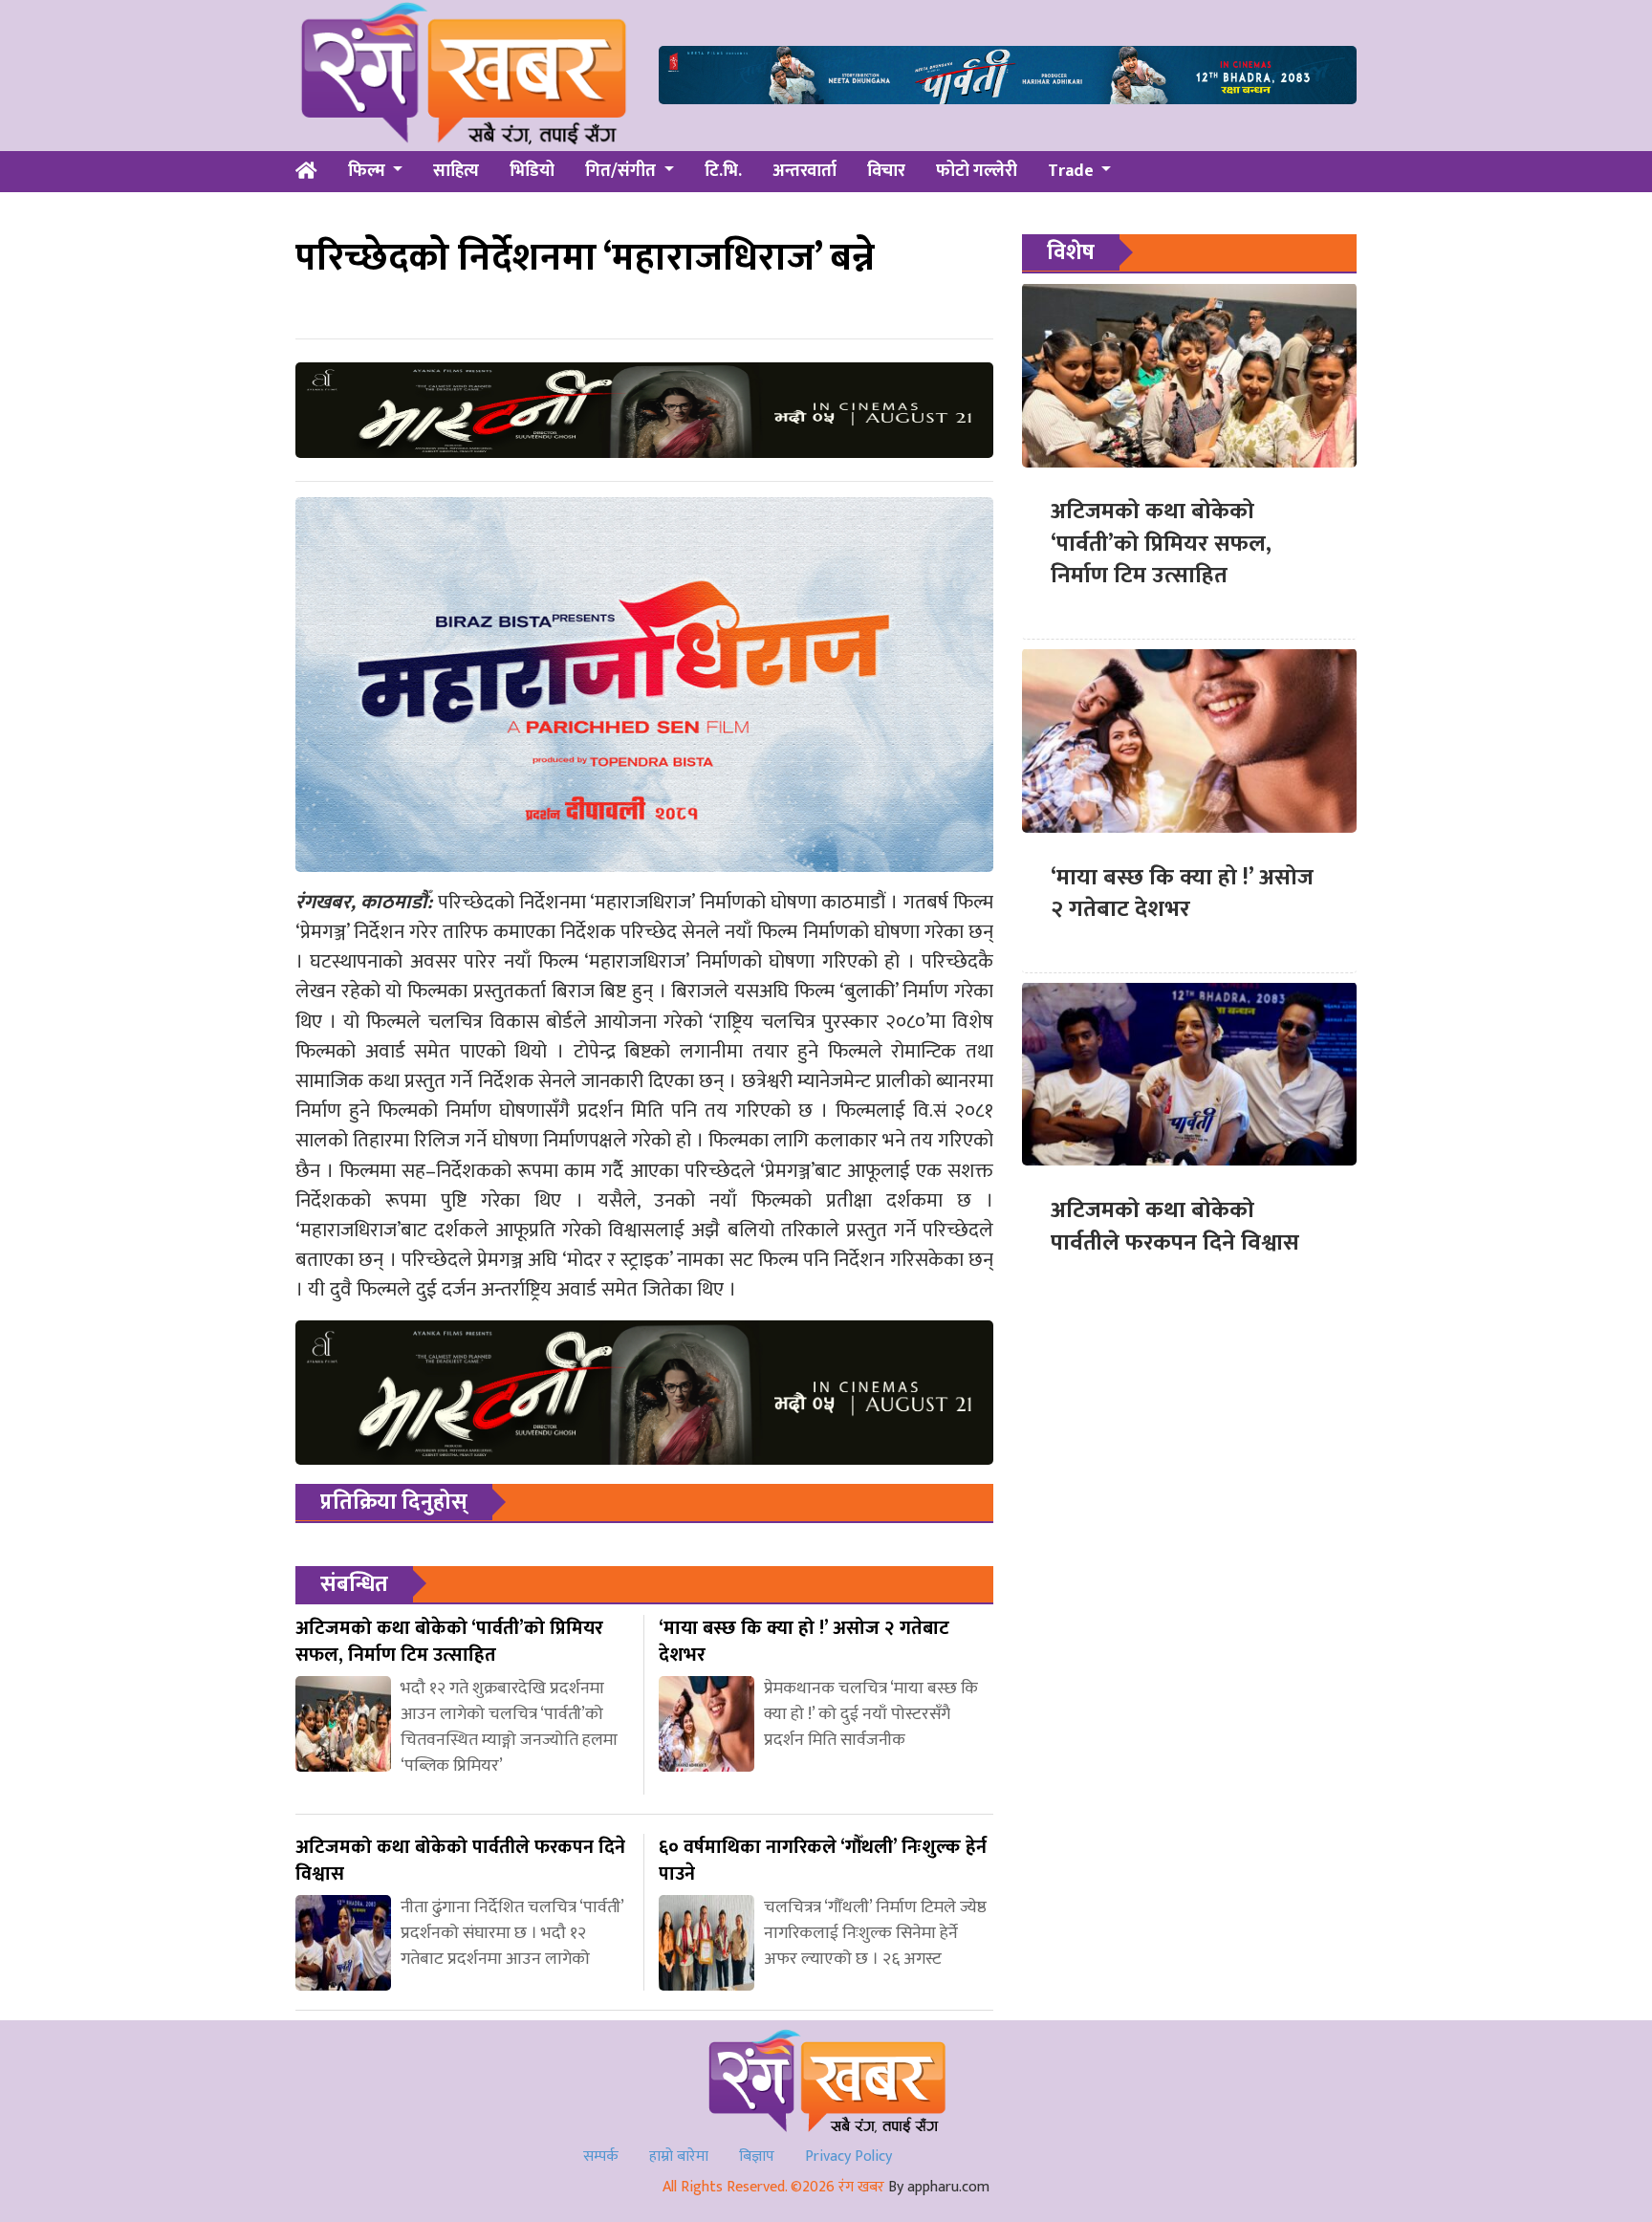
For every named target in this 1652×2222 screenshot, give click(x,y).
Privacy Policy (848, 2157)
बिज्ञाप (757, 2157)
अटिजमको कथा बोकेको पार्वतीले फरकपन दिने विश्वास (1175, 1226)
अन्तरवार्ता (804, 171)
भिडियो (532, 171)
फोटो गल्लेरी (977, 171)
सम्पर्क (601, 2157)
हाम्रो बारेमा (679, 2157)
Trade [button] (1073, 171)
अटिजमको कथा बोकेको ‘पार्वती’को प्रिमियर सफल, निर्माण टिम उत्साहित (1161, 544)
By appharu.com (939, 2187)
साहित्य (456, 171)
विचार (886, 171)
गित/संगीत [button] (622, 171)
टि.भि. (723, 171)
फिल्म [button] (369, 171)
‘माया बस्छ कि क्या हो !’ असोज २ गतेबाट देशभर (1182, 893)
